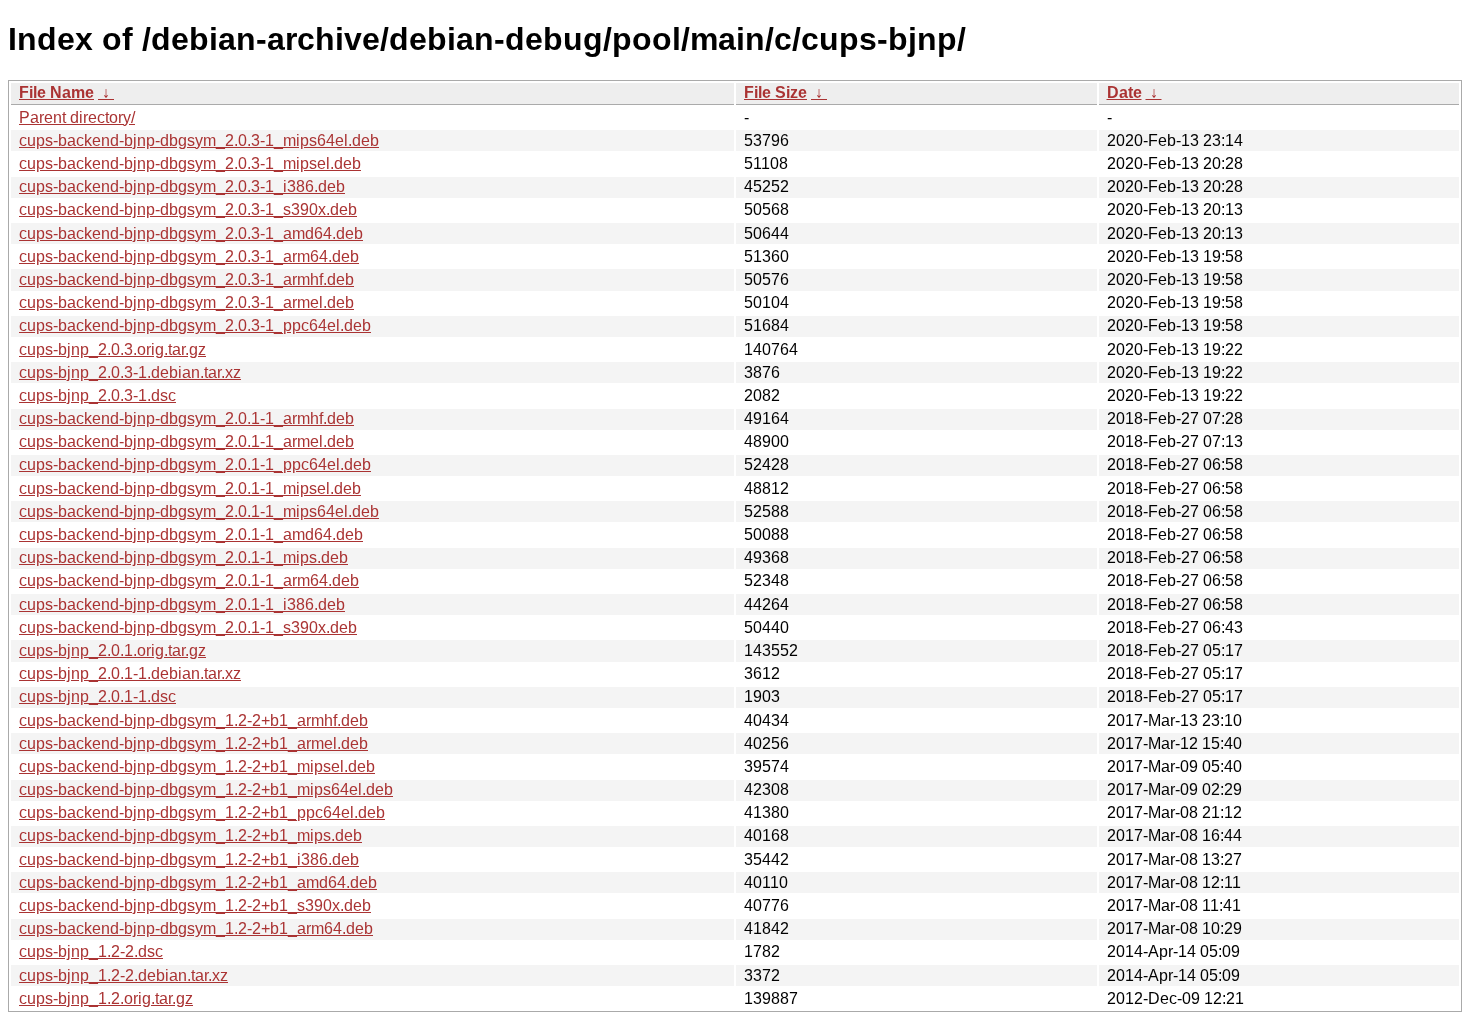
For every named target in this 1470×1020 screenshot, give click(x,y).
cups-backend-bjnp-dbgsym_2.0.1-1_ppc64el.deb (195, 464)
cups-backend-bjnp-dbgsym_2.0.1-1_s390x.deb (188, 627)
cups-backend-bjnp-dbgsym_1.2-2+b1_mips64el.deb (206, 789)
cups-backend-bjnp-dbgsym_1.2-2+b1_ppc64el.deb (202, 812)
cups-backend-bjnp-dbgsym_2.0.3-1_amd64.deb (191, 233)
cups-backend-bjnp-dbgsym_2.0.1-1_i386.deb (182, 604)
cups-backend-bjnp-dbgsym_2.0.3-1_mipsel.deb (190, 163)
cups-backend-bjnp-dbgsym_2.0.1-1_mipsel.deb (190, 488)
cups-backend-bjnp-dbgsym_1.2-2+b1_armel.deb (193, 743)
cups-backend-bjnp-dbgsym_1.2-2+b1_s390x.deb (195, 905)
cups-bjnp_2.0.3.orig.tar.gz (112, 349)
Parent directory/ (77, 117)
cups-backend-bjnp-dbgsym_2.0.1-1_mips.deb (183, 557)
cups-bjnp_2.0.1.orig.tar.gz (112, 650)
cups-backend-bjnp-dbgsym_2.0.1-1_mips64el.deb (199, 511)
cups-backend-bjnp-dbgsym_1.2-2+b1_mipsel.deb (197, 766)
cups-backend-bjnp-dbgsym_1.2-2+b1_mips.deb (190, 835)
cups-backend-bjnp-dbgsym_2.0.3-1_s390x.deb (188, 209)
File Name (56, 92)
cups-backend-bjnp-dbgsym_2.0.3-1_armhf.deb (186, 279)
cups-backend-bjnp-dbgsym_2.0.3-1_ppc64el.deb (195, 325)
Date (1124, 92)
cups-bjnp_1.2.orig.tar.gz (106, 998)
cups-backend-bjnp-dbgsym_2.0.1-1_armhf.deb (186, 418)
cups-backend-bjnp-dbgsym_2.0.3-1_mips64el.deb (199, 140)
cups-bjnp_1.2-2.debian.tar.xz (123, 975)
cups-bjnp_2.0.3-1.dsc (97, 395)
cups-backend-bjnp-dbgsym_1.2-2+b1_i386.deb (189, 859)
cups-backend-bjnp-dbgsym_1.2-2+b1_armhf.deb (193, 720)
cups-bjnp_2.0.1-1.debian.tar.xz (130, 673)
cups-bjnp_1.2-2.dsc (91, 951)
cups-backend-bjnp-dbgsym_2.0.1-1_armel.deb (186, 441)
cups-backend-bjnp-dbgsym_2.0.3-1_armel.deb (186, 302)
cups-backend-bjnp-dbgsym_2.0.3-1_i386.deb (182, 186)
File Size (775, 92)
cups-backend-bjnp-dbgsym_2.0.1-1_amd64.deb (191, 534)
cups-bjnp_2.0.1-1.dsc (97, 696)
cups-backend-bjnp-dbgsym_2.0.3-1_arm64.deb (189, 256)
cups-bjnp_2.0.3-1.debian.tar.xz (130, 372)
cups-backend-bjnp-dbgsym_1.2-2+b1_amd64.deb (198, 882)
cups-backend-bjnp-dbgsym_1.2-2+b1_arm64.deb (196, 928)
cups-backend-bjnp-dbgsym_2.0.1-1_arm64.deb (189, 580)
